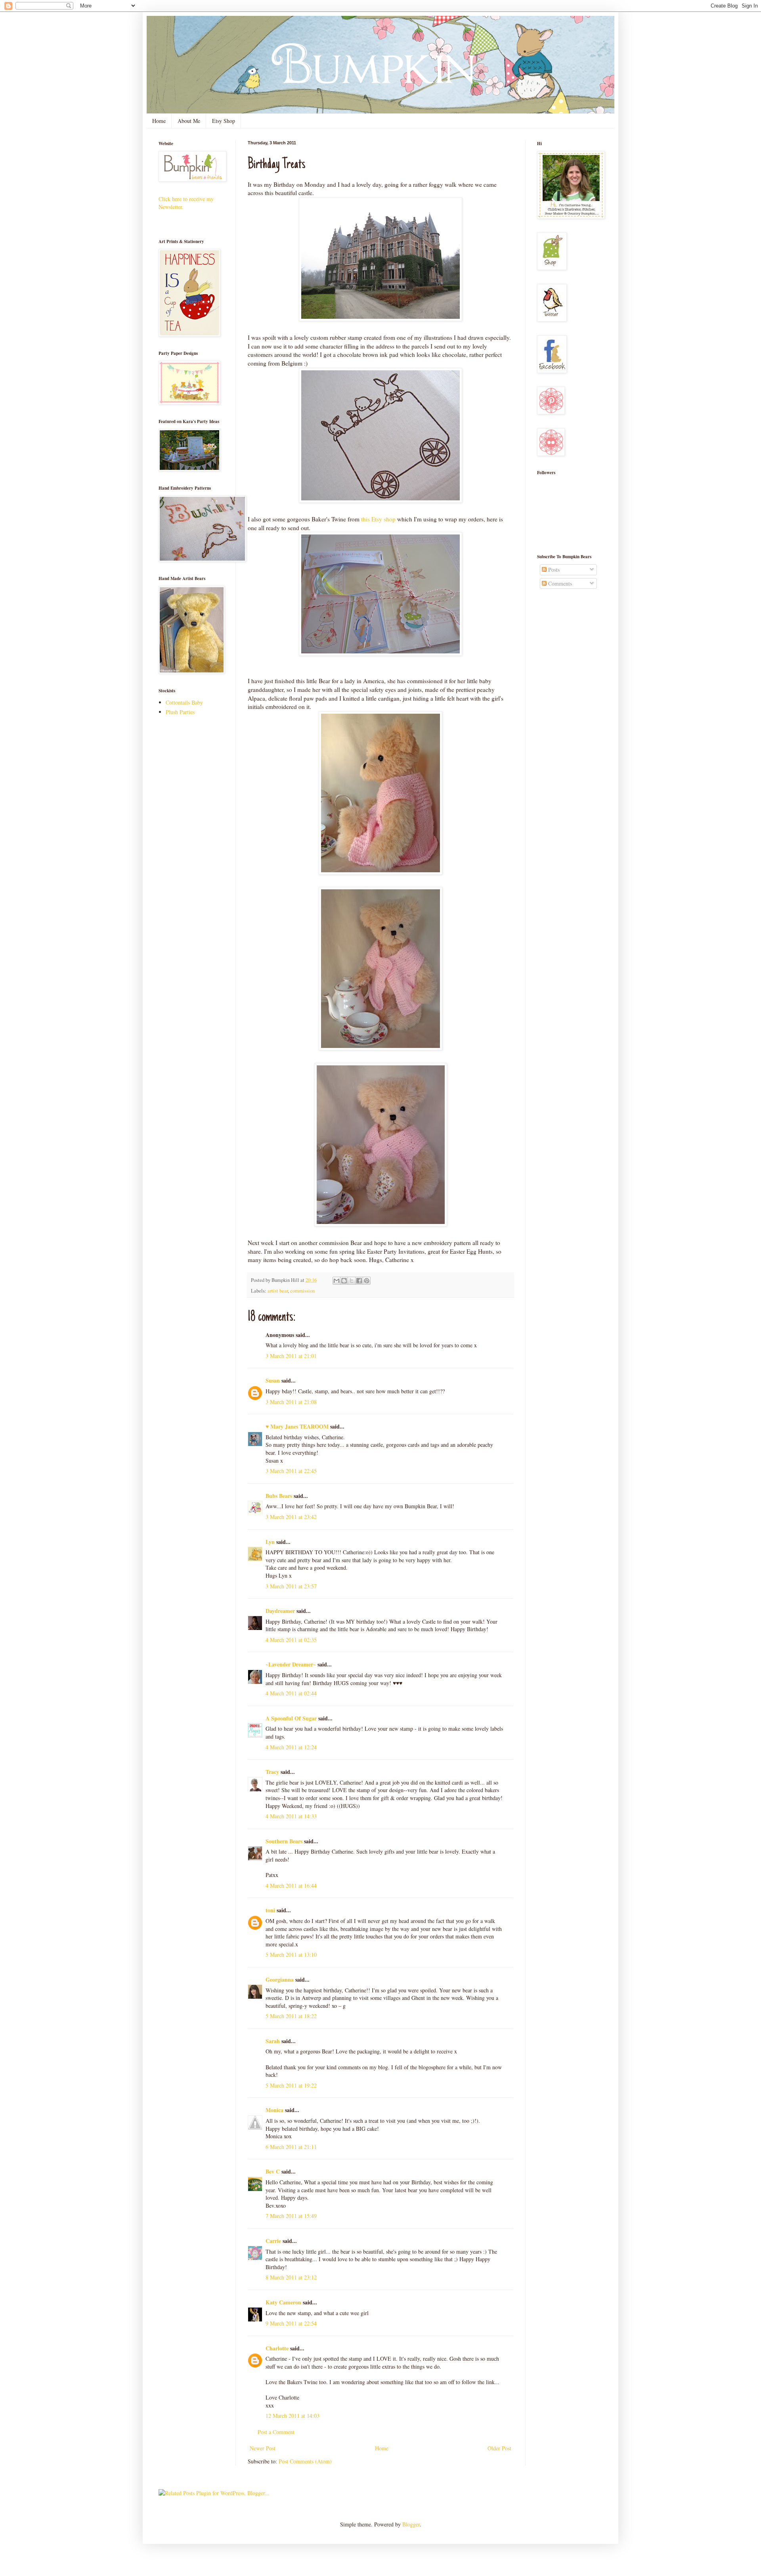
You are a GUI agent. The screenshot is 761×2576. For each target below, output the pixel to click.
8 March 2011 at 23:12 (291, 2277)
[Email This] (337, 1281)
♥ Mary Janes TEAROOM (297, 1426)
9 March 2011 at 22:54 (291, 2323)
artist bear (278, 1291)
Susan (273, 1380)
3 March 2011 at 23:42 (291, 1517)
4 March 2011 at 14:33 (291, 1816)
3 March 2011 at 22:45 (291, 1471)
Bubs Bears (279, 1496)
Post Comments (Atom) (305, 2461)
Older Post (499, 2448)
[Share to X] (352, 1281)
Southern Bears (284, 1841)
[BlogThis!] (344, 1281)
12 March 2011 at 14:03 (293, 2416)
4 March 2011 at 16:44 (291, 1886)
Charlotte (277, 2348)
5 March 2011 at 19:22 (291, 2085)
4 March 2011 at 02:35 (291, 1640)
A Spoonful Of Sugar (291, 1718)
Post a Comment (276, 2432)
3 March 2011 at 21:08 (291, 1402)
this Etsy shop (378, 519)
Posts (553, 570)
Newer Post (263, 2448)
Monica (274, 2110)
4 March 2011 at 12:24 (291, 1747)
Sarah (273, 2041)
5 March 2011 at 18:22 (291, 2016)
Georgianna (280, 1979)
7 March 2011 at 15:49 (291, 2216)
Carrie (273, 2241)
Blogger (411, 2524)
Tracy (272, 1772)
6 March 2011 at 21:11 (291, 2147)
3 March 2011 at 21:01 (291, 1356)
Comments (559, 583)
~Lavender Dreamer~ (291, 1664)
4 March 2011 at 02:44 (291, 1693)
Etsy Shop (224, 121)
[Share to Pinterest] (367, 1281)
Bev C (273, 2171)
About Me (189, 121)
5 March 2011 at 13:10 (291, 1955)
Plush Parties (180, 712)
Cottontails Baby (184, 702)
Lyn (270, 1542)
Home (159, 121)
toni (270, 1910)
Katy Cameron (283, 2302)
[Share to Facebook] (359, 1281)
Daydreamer (280, 1611)
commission (302, 1291)
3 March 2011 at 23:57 (291, 1586)
